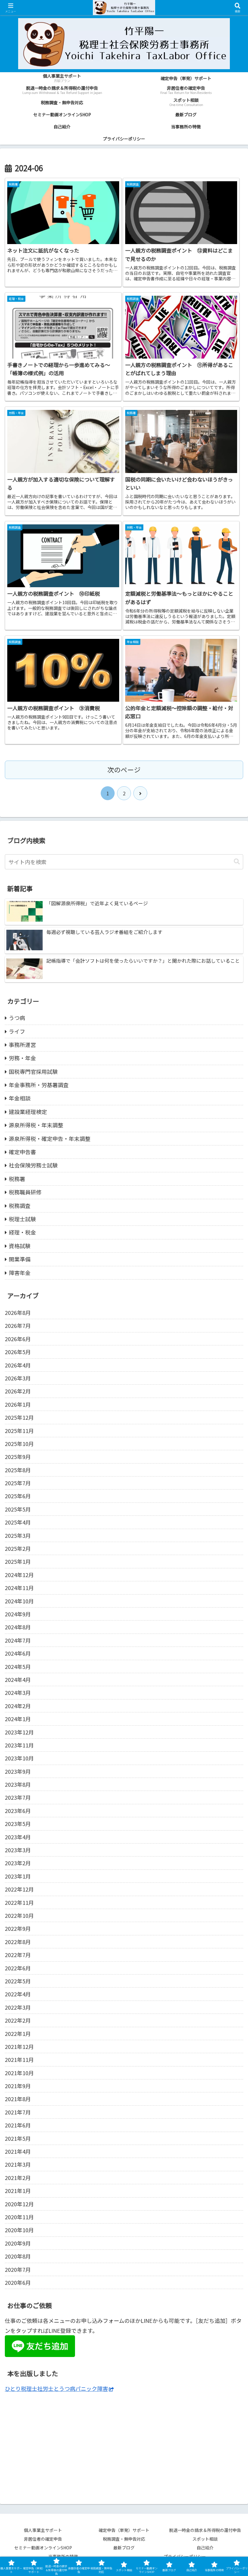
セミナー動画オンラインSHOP (43, 2548)
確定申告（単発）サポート (124, 2530)
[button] (237, 862)
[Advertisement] (124, 2444)
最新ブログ (124, 2548)
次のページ (124, 770)
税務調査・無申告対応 (124, 2539)
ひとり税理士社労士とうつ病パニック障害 (56, 2388)
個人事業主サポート (43, 2530)
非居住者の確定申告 (45, 2539)
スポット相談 (207, 2539)
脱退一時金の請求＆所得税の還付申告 (205, 2530)
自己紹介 (205, 2548)
